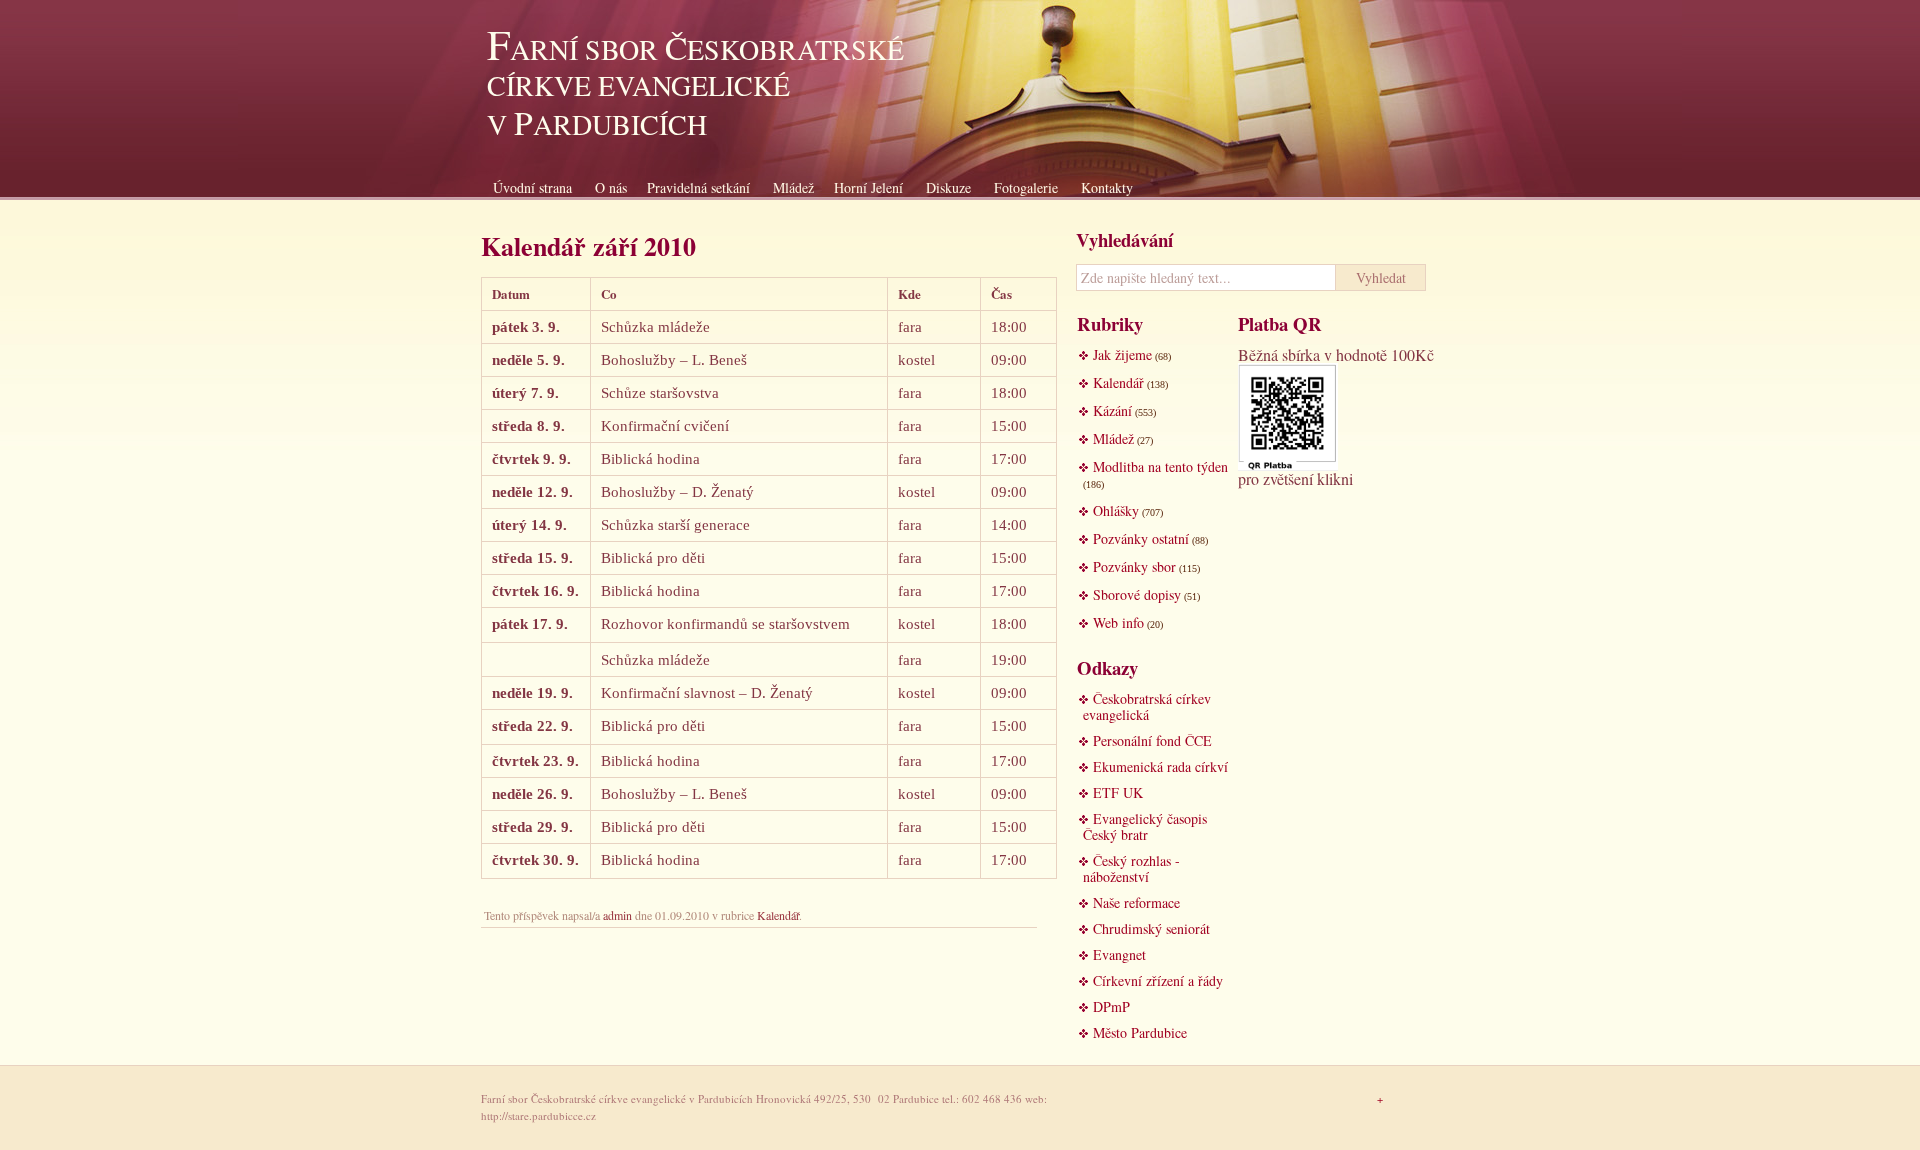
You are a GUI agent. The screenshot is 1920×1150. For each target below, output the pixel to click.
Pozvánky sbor (1134, 566)
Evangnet (1119, 954)
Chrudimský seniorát (1151, 928)
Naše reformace (1136, 902)
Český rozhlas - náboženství (1131, 868)
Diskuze (948, 187)
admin (617, 915)
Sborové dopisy (1137, 594)
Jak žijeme (1122, 354)
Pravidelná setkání (698, 187)
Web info (1118, 622)
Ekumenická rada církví (1160, 766)
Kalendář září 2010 (588, 246)
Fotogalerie (1026, 187)
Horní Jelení (868, 187)
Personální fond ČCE (1152, 740)
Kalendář (778, 915)
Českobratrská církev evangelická (1147, 706)
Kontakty (1107, 187)
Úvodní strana (532, 187)
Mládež (793, 187)
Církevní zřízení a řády (1158, 980)
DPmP (1111, 1006)
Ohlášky (1116, 510)
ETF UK (1118, 792)
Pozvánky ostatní (1141, 538)
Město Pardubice (1140, 1032)
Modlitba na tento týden (1160, 466)
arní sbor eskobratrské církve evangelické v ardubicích (695, 86)
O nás (611, 187)
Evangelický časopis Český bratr (1145, 826)
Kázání (1112, 410)
